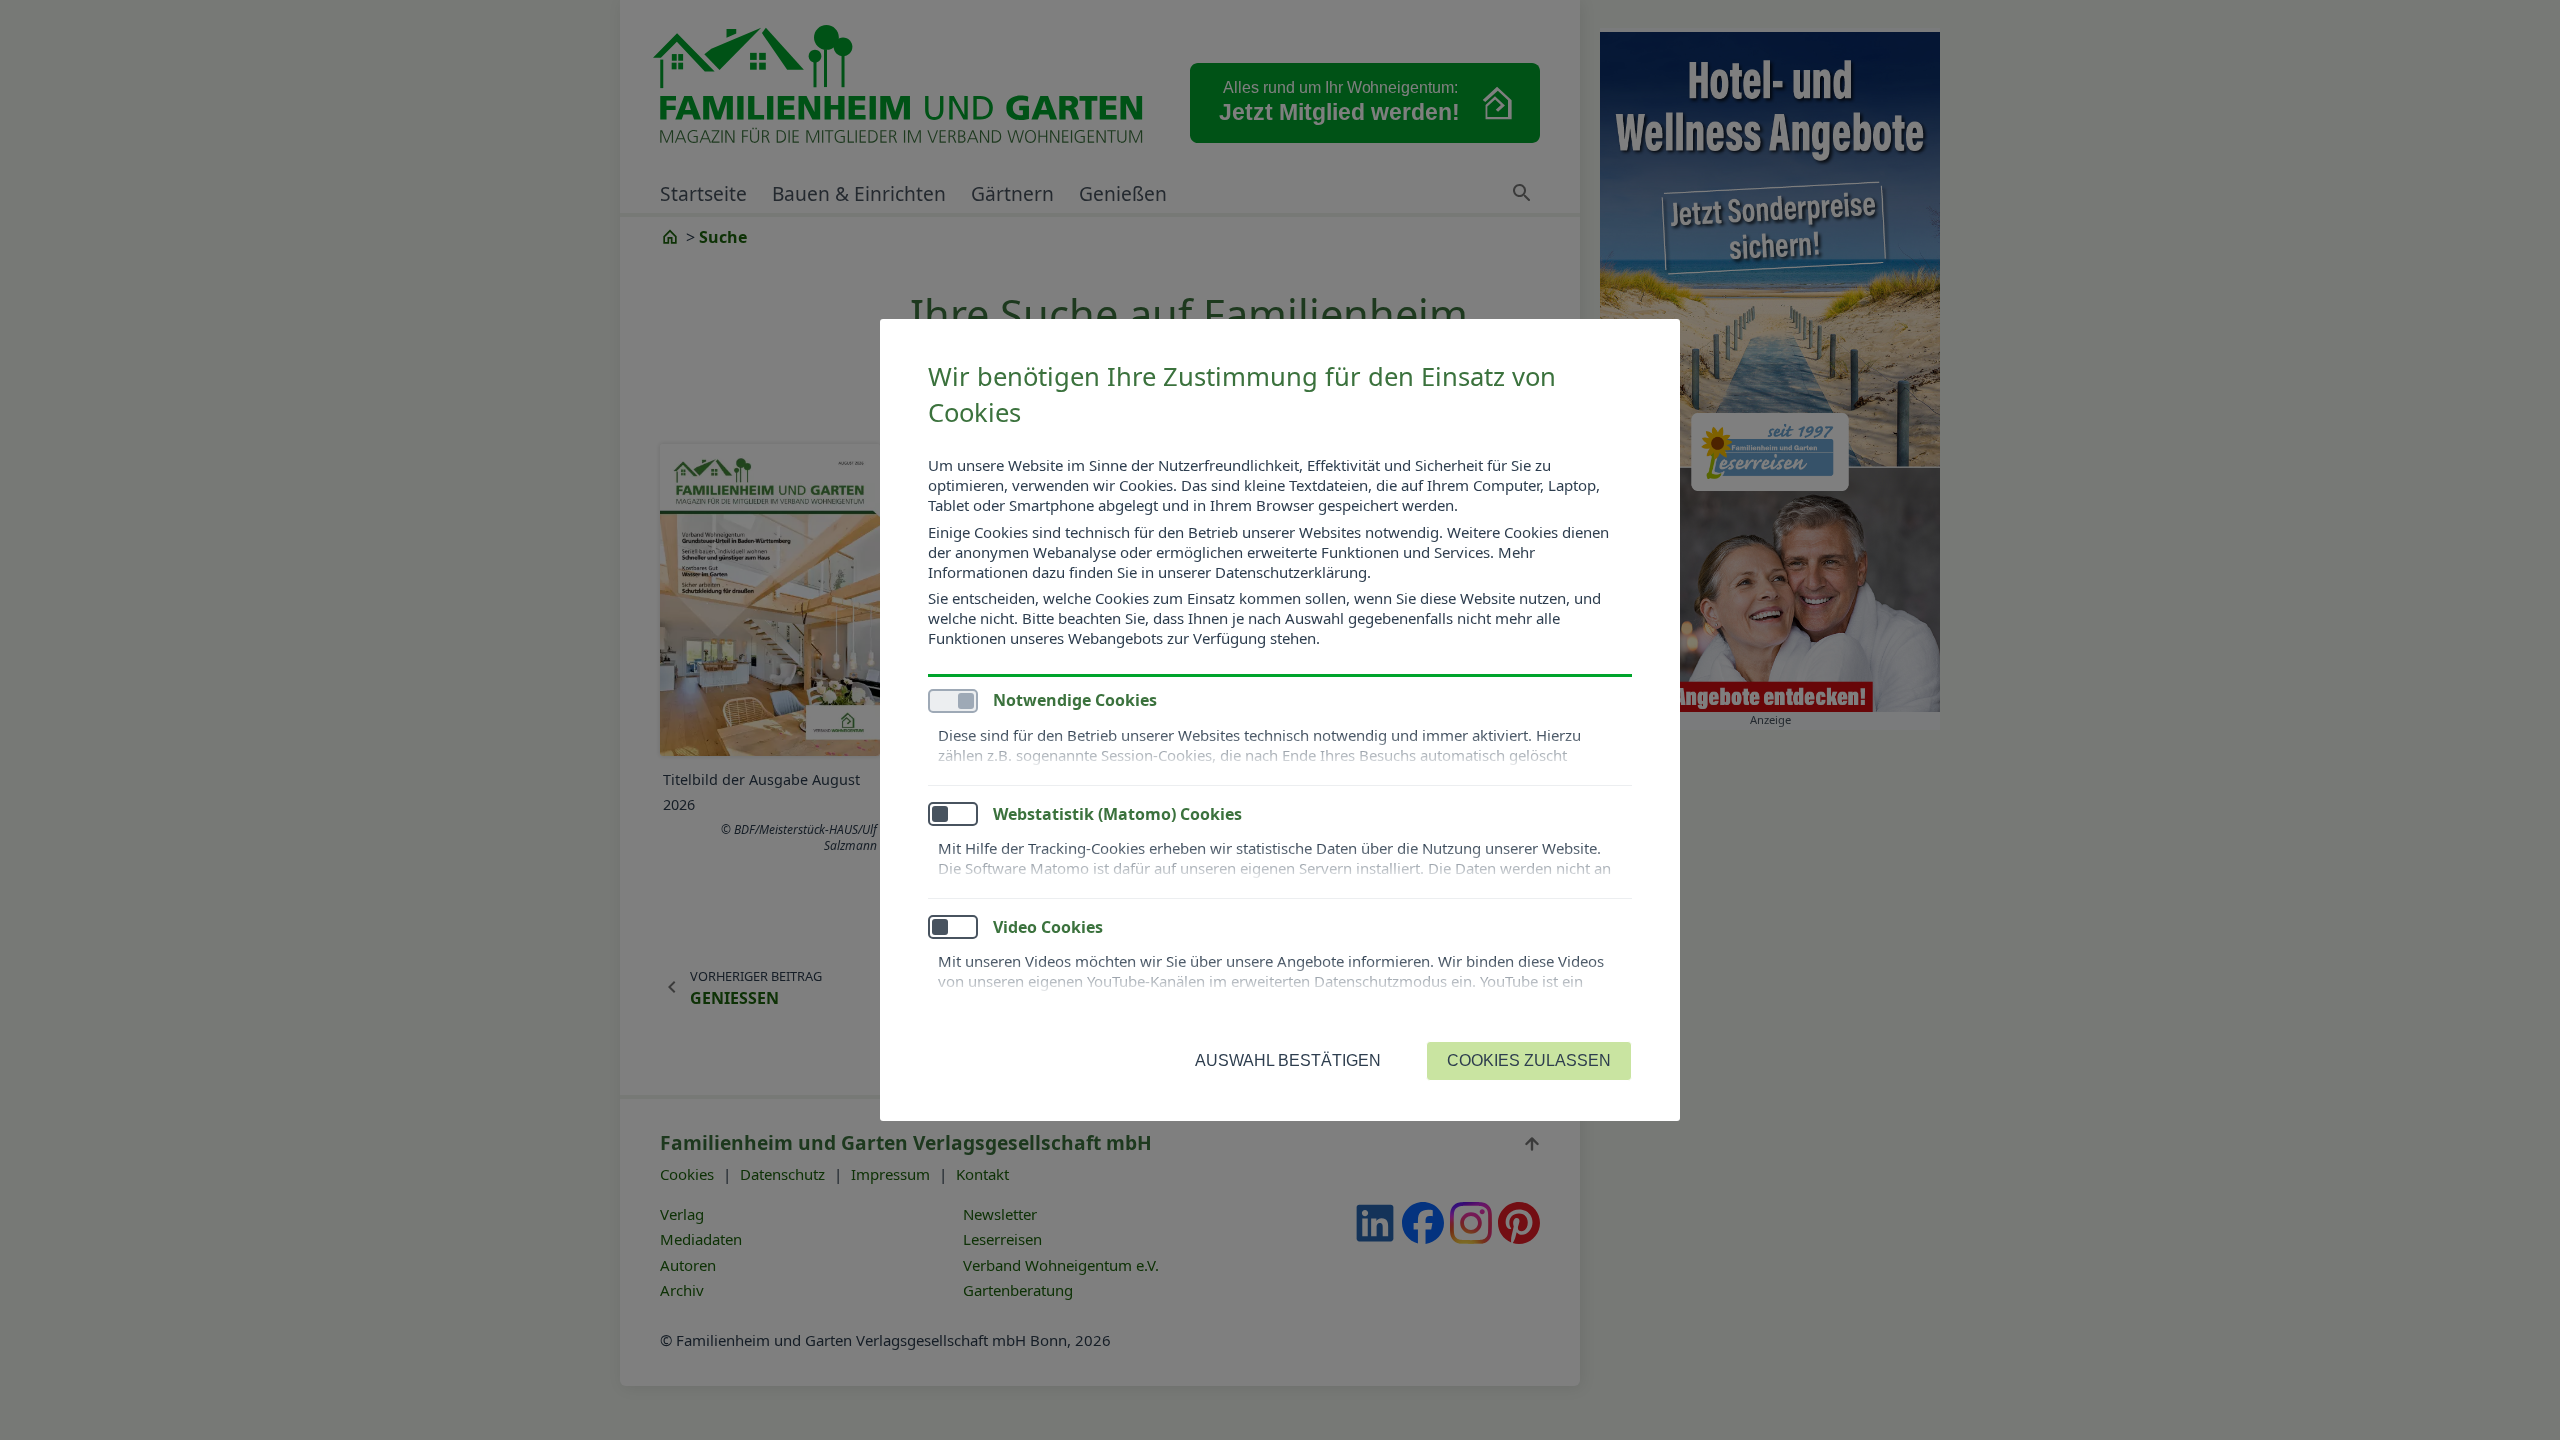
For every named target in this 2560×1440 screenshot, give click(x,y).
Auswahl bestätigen (1288, 1060)
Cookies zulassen (1529, 1060)
